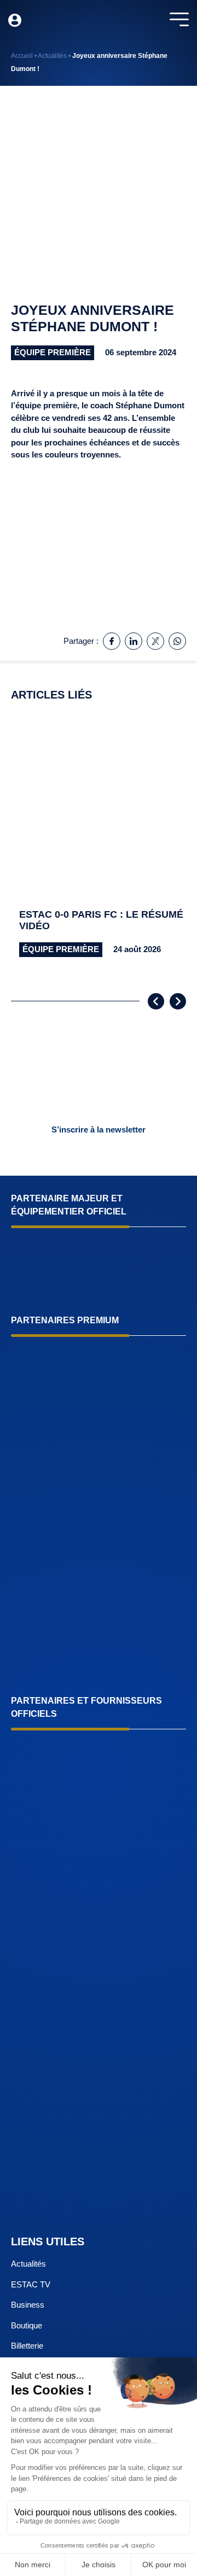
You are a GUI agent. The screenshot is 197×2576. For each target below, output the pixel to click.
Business (28, 2305)
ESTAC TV (31, 2284)
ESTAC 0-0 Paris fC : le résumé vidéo (101, 920)
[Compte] (15, 20)
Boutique (27, 2325)
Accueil (22, 56)
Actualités (52, 56)
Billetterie (27, 2346)
